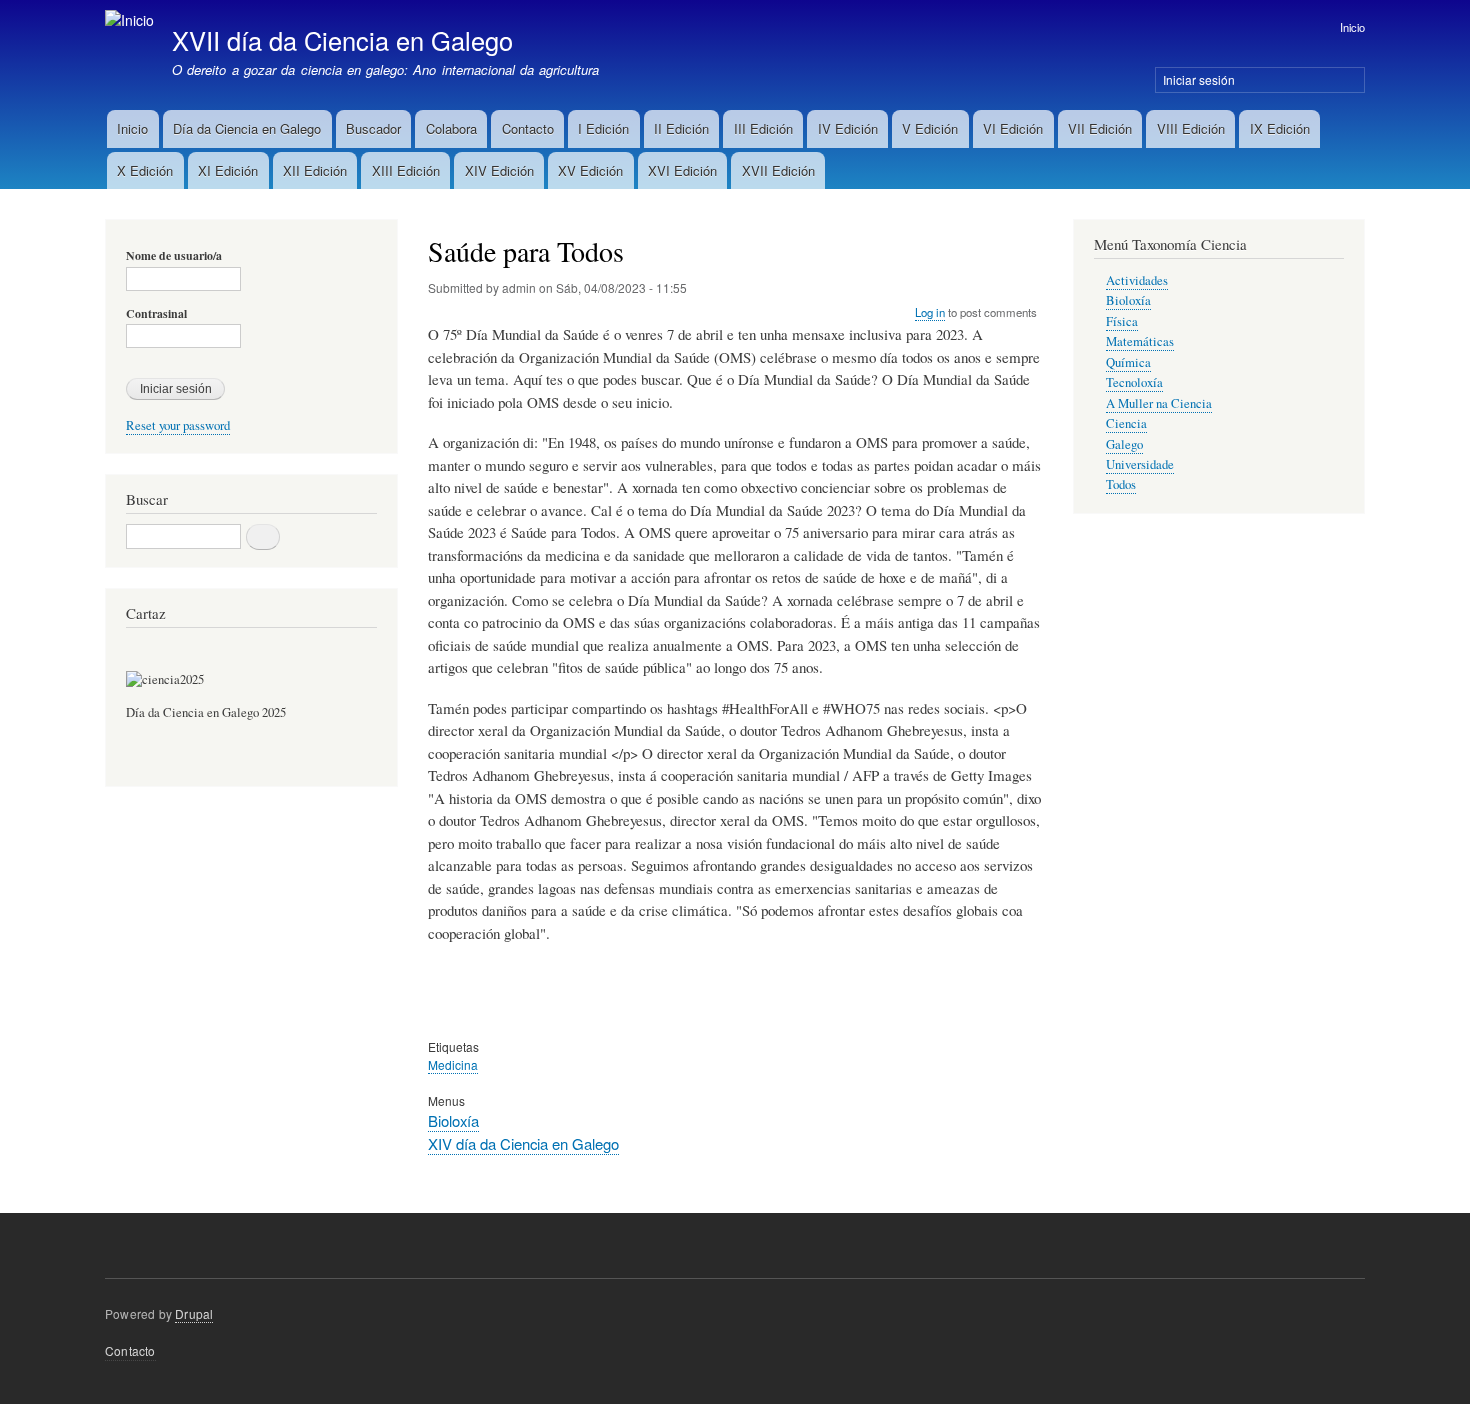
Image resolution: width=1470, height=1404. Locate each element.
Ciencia (1126, 423)
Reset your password (178, 425)
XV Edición (590, 170)
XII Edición (315, 170)
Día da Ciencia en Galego (247, 128)
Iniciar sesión (1199, 79)
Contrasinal (156, 314)
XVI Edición (682, 170)
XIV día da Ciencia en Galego (523, 1143)
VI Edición (1013, 128)
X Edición (145, 170)
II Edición (681, 128)
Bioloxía (453, 1120)
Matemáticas (1140, 341)
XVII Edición (778, 170)
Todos (1121, 484)
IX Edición (1280, 128)
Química (1128, 362)
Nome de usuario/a (174, 256)
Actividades (1137, 280)
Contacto (528, 128)
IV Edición (848, 128)
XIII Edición (406, 170)
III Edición (763, 128)
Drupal (194, 1313)
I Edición (603, 128)
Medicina (453, 1064)
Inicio (1352, 27)
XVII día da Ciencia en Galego (342, 40)
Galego (1124, 444)
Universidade (1140, 464)
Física (1122, 321)
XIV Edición (499, 170)
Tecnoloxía (1134, 382)
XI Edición (228, 170)
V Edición (930, 128)
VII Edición (1100, 128)
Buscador (373, 128)
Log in (930, 312)
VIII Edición (1191, 128)
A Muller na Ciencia (1159, 403)
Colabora (451, 128)
